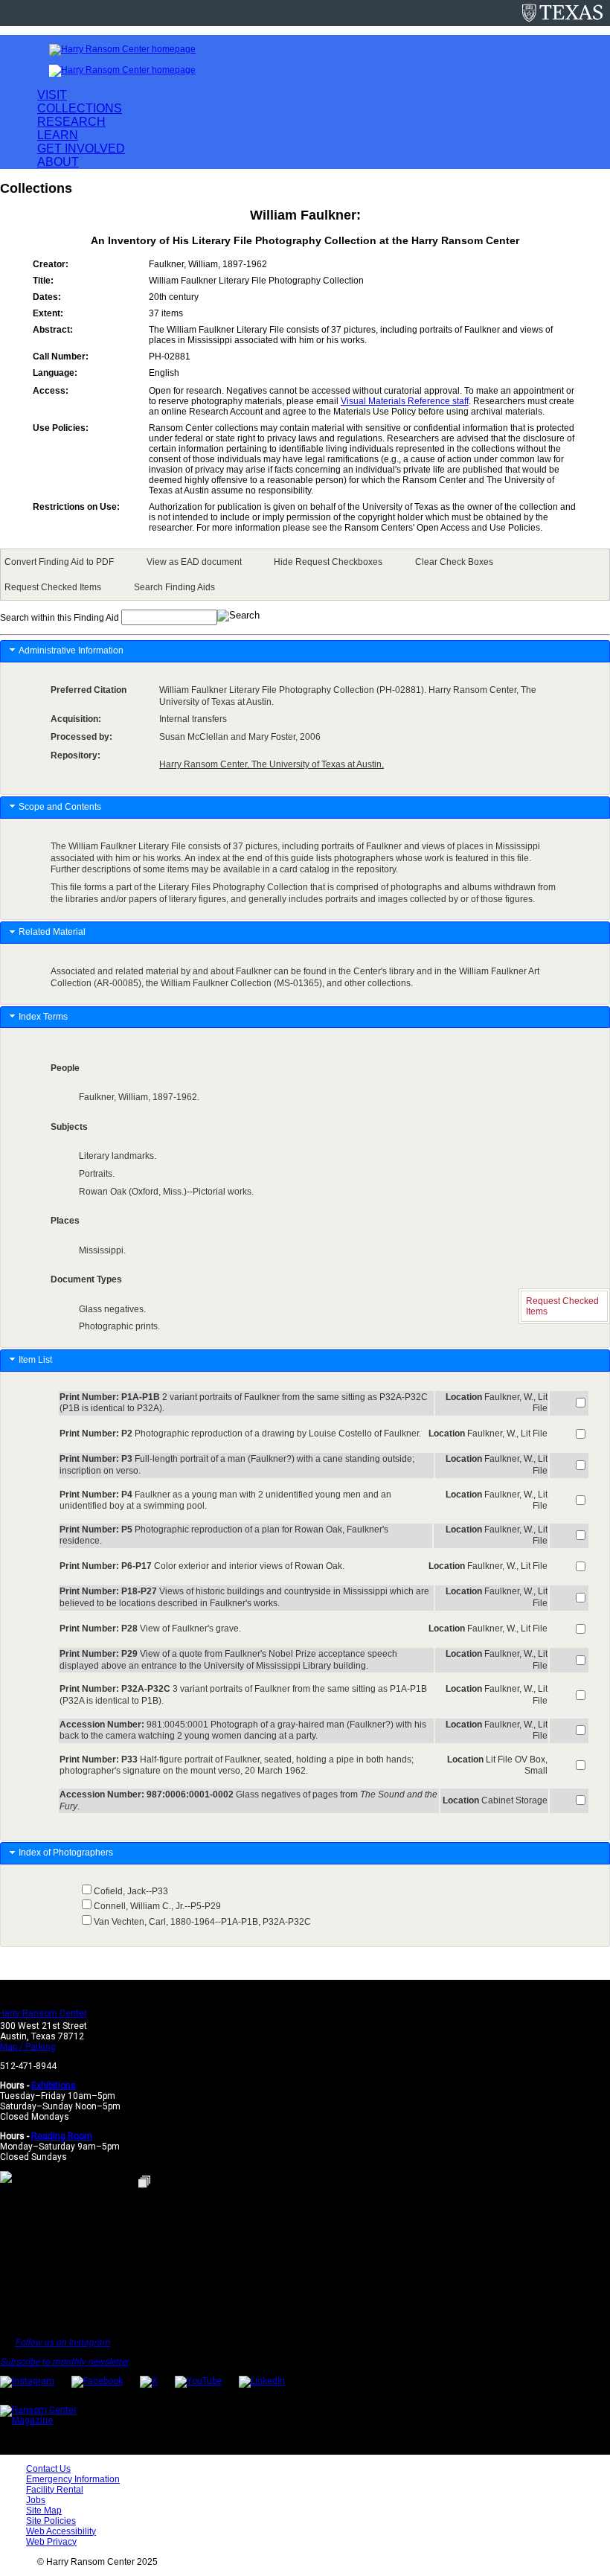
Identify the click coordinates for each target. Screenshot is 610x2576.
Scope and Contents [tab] (60, 807)
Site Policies (51, 2521)
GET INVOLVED (81, 148)
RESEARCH (71, 122)
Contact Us (48, 2469)
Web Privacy (51, 2542)
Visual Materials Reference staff (405, 401)
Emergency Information (73, 2479)
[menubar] (305, 575)
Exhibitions (54, 2086)
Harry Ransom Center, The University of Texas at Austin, (272, 764)
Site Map (44, 2511)
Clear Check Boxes (454, 562)
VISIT (52, 95)
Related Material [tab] (52, 932)
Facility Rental (55, 2490)
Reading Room (62, 2136)
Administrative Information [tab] (71, 651)
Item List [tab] (35, 1360)
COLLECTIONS (80, 108)
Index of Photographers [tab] (67, 1853)
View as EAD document (194, 562)
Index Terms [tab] (43, 1017)
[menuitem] (62, 562)
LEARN (58, 135)
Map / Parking (28, 2047)
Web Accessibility (61, 2531)
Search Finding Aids (174, 587)
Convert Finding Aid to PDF (59, 562)
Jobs (36, 2500)
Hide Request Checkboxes (328, 562)
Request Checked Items (53, 587)
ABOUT (58, 162)
